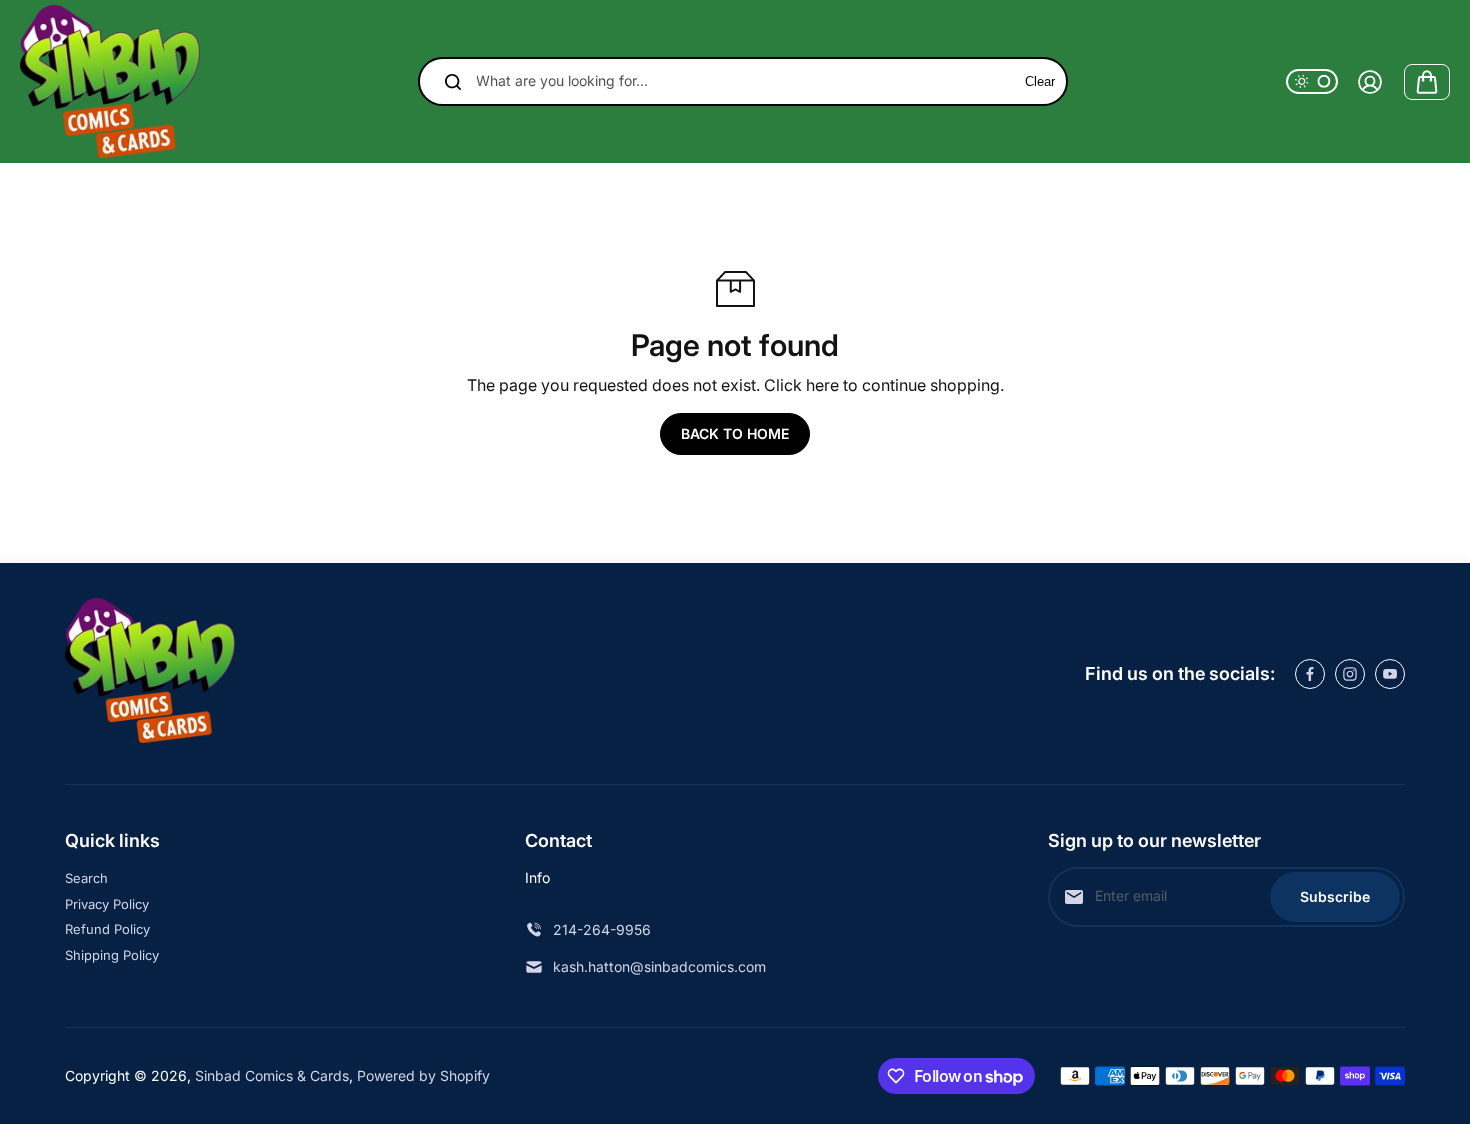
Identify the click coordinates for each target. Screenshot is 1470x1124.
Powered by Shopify (423, 1075)
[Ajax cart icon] (1427, 82)
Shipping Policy (112, 955)
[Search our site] (453, 82)
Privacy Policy (107, 904)
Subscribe (1335, 896)
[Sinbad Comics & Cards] (110, 81)
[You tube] (1390, 674)
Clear (1040, 81)
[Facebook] (1310, 674)
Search (86, 878)
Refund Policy (107, 929)
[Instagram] (1350, 674)
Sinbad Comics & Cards (272, 1075)
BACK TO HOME (735, 433)
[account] (1370, 82)
